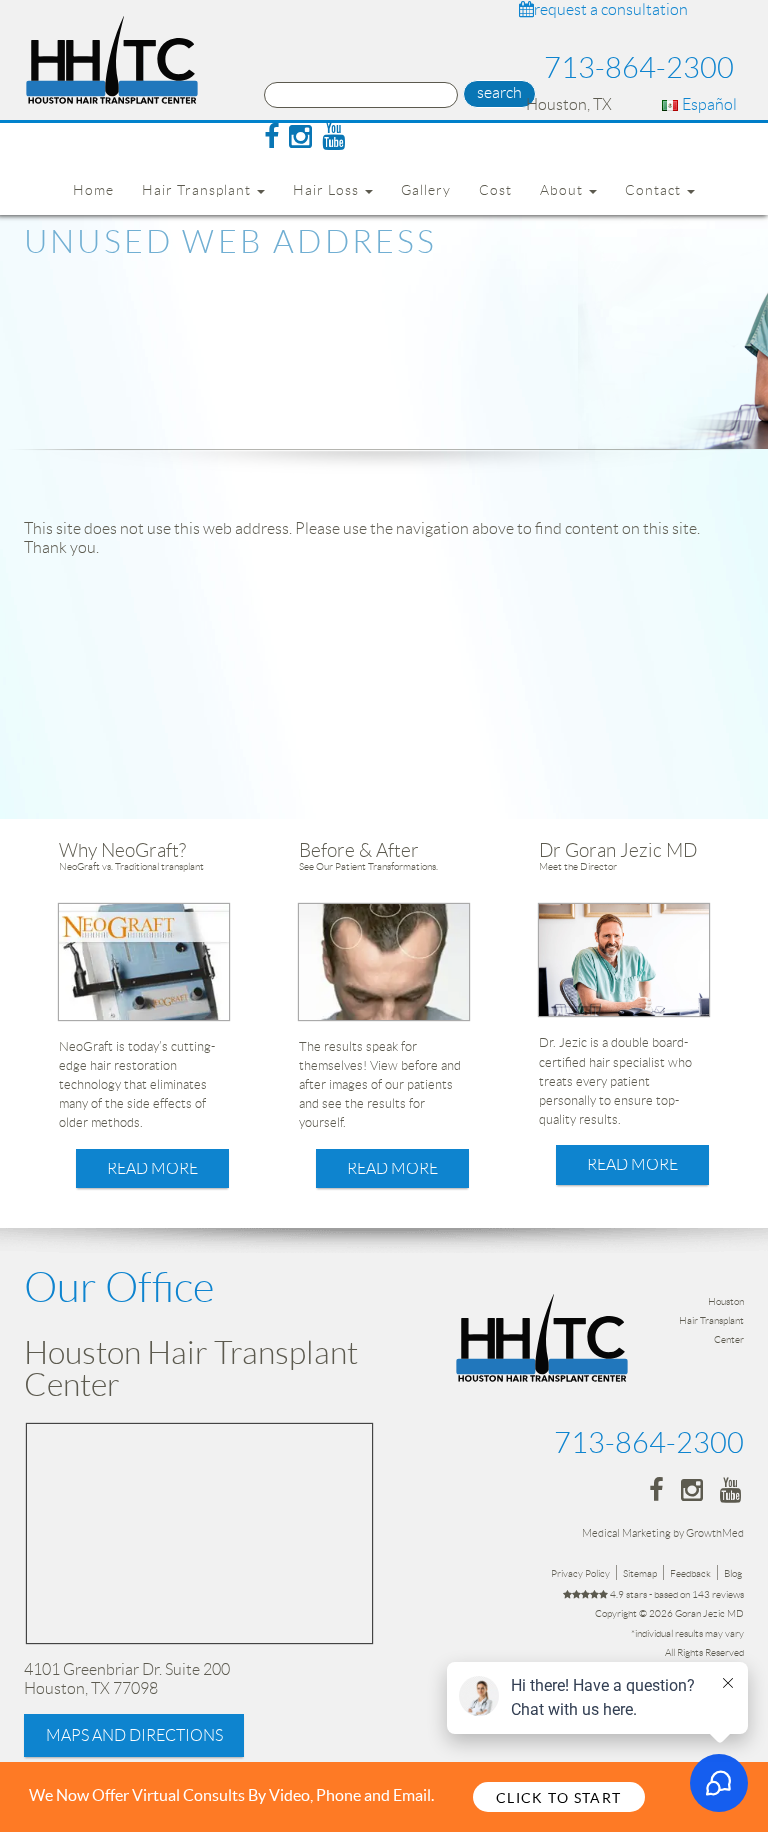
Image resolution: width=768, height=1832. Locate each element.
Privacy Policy (580, 1573)
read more (152, 1168)
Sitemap (640, 1573)
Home (93, 190)
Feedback (690, 1573)
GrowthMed (715, 1533)
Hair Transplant (198, 190)
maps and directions (134, 1735)
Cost (495, 190)
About (563, 190)
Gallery (426, 190)
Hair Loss (328, 190)
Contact (655, 190)
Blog (733, 1573)
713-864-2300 (639, 68)
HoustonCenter (711, 1320)
